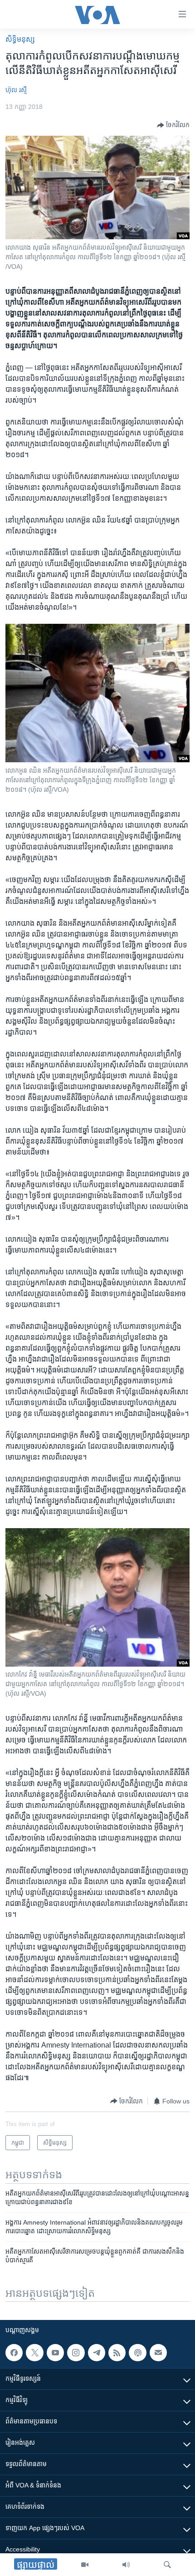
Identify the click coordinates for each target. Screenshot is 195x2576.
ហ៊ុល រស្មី (16, 90)
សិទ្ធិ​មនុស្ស (20, 39)
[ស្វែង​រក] (167, 2565)
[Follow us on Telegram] (97, 2353)
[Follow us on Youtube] (55, 2353)
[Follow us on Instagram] (76, 2353)
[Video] (85, 2565)
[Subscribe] (158, 2353)
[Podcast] (137, 2353)
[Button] (173, 125)
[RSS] (117, 2353)
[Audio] (126, 2565)
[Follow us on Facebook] (14, 2353)
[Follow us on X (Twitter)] (34, 2353)
